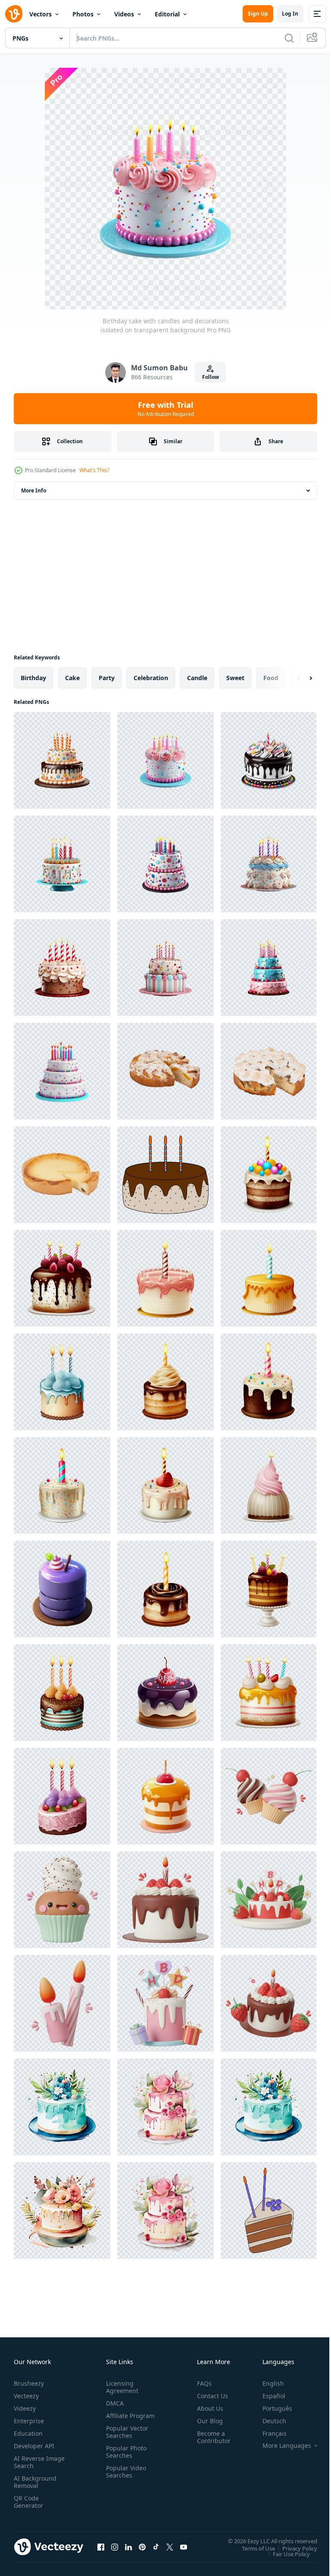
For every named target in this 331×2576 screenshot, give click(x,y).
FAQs (201, 2383)
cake (72, 678)
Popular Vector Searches (125, 2439)
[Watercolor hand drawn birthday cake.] (62, 2107)
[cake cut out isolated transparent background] (165, 1071)
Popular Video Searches (124, 2479)
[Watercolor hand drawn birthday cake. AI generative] (269, 2107)
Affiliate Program (117, 2419)
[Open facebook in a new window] (101, 2547)
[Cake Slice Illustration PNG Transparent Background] (269, 2210)
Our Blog (206, 2421)
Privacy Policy (293, 2548)
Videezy (25, 2408)
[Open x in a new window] (170, 2547)
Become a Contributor (210, 2437)
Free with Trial (166, 409)
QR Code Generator (28, 2502)
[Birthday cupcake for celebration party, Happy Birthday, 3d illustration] (62, 1900)
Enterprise (29, 2421)
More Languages (280, 2446)
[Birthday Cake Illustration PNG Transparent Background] (165, 1175)
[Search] (289, 38)
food (271, 678)
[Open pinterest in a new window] (142, 2547)
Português (271, 2408)
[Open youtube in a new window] (184, 2547)
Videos (124, 14)
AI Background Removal (35, 2482)
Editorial (167, 14)
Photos (83, 14)
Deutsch (268, 2421)
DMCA (113, 2403)
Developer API (34, 2446)
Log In (290, 14)
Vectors (41, 14)
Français (268, 2433)
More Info (34, 490)
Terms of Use (252, 2548)
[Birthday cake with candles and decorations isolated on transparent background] (62, 760)
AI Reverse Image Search (34, 2462)
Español (267, 2396)
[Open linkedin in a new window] (128, 2547)
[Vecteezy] (14, 14)
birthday (33, 678)
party (107, 678)
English (267, 2383)
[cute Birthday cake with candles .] (269, 1175)
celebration (151, 678)
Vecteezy (26, 2396)
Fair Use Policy (285, 2554)
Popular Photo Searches (125, 2459)
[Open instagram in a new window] (115, 2547)
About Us (207, 2408)
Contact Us (209, 2396)
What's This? (94, 470)
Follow (211, 377)
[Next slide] (297, 678)
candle (197, 678)
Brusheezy (29, 2383)
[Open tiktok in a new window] (156, 2547)
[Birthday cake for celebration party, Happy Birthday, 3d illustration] (165, 1900)
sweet (235, 678)
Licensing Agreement (120, 2387)
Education (28, 2433)
